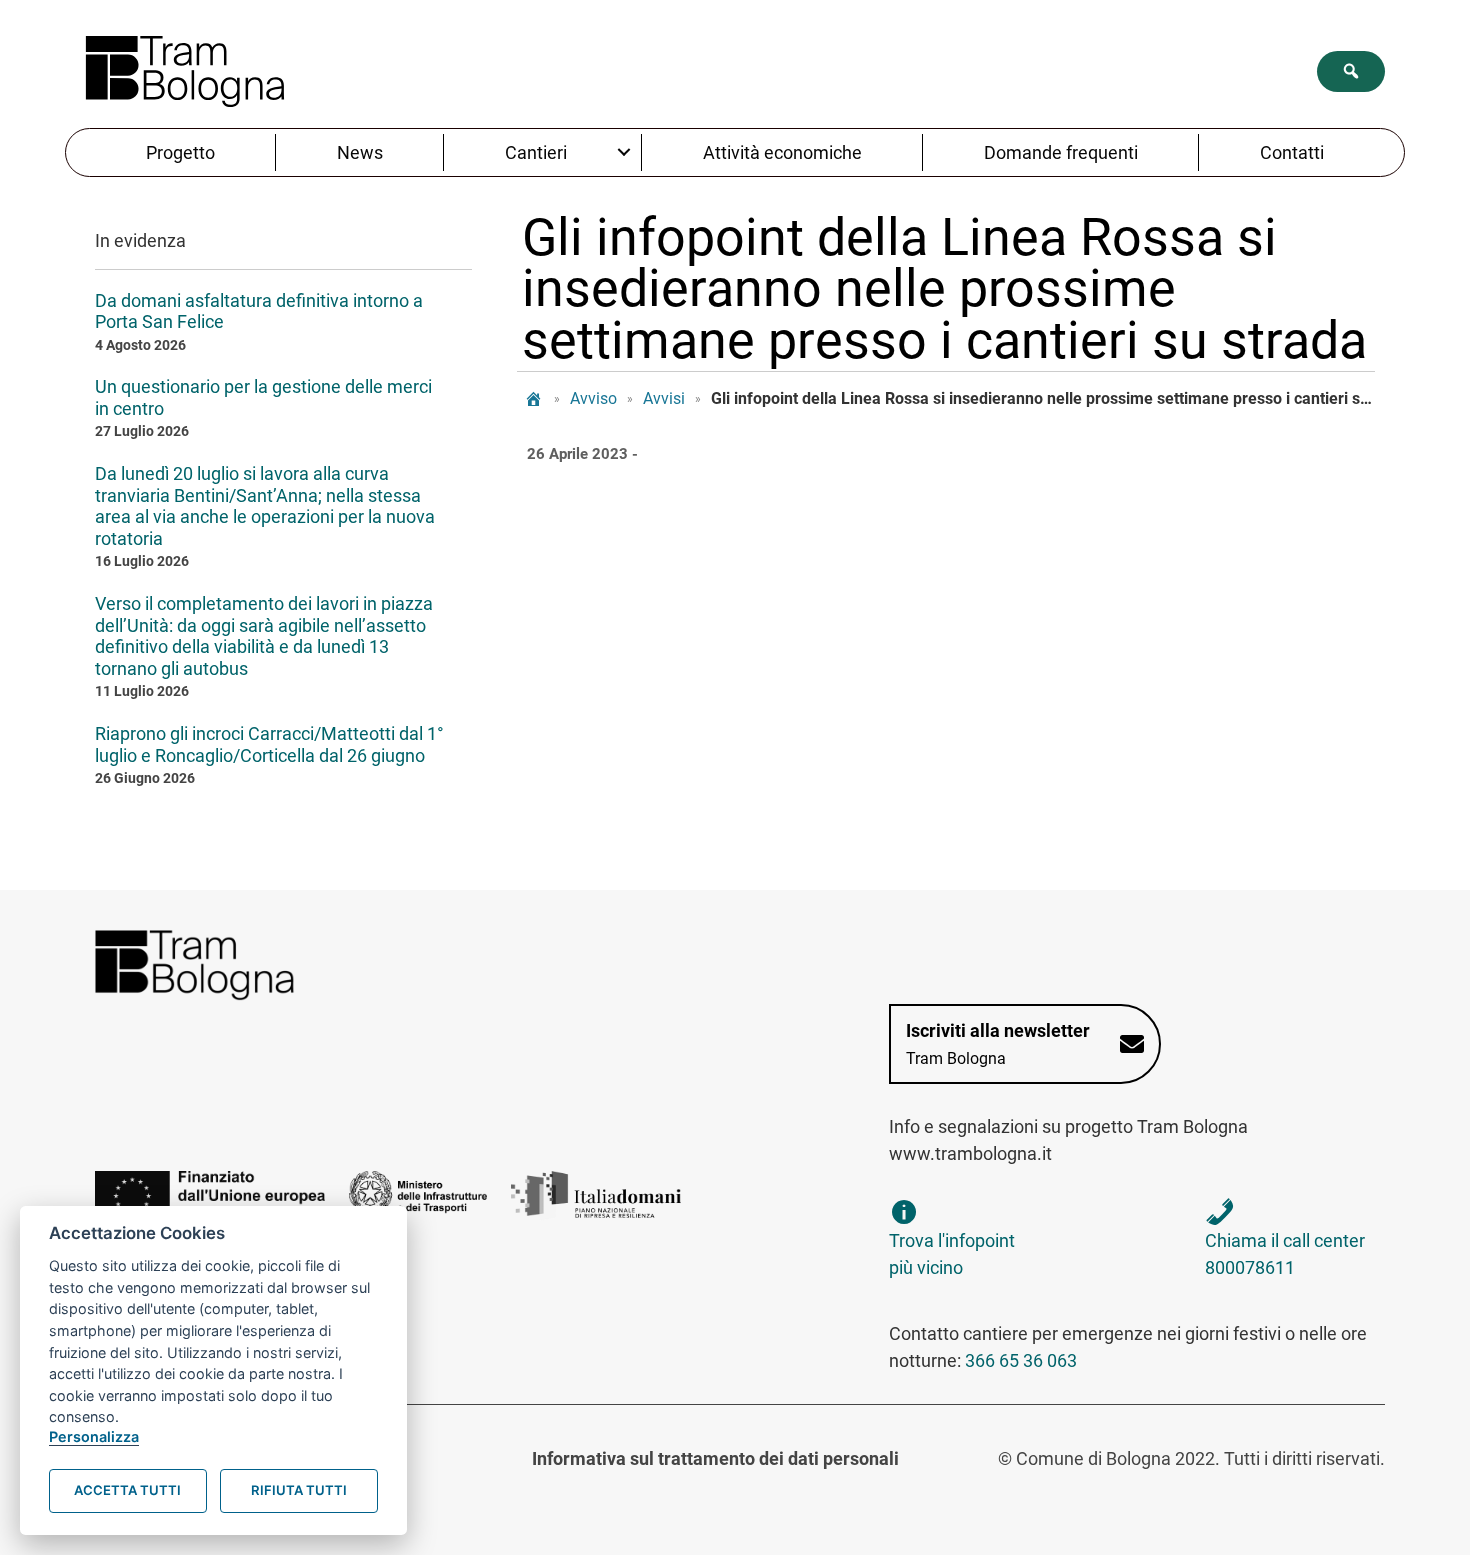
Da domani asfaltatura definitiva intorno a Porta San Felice (259, 311)
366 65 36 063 (1021, 1360)
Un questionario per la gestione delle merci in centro (263, 397)
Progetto (180, 152)
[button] (1351, 71)
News (360, 152)
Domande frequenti (1061, 152)
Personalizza (94, 1436)
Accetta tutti (127, 1490)
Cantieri (536, 152)
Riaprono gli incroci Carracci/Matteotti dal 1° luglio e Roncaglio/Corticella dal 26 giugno (269, 744)
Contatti (1292, 152)
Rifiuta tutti (299, 1490)
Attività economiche (782, 152)
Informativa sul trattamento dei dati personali (715, 1458)
